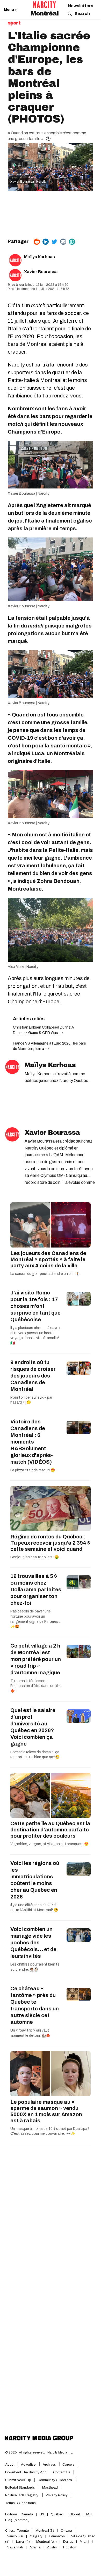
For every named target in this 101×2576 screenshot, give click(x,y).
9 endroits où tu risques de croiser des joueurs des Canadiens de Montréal (33, 1376)
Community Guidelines (55, 2480)
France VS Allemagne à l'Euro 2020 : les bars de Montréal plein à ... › (49, 1046)
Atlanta (35, 2547)
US (42, 2514)
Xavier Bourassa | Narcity (28, 182)
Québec (57, 2514)
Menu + (10, 10)
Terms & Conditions (20, 2503)
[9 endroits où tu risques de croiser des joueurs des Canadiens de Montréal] (79, 1368)
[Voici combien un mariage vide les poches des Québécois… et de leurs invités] (79, 1935)
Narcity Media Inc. (60, 2452)
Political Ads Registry (22, 2495)
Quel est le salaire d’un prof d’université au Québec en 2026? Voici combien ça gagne (33, 1727)
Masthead (50, 2488)
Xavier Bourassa (41, 272)
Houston (70, 2547)
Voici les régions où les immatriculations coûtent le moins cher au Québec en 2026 (35, 1880)
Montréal (45, 13)
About (10, 2465)
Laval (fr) (23, 2542)
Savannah (15, 2547)
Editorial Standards (20, 2488)
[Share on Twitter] (54, 242)
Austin (52, 2547)
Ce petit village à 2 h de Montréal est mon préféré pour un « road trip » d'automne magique (36, 1659)
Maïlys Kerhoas (39, 257)
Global (75, 2514)
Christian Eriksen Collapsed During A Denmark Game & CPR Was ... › (44, 1030)
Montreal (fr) (45, 2531)
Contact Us (62, 2472)
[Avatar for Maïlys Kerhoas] (12, 1067)
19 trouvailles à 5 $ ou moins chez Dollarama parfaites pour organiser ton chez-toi (36, 1589)
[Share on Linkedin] (46, 242)
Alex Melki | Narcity (23, 967)
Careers (68, 2465)
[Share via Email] (63, 242)
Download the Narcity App (26, 2472)
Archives (49, 2465)
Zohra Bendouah (58, 881)
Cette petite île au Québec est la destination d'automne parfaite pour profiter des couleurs (50, 1830)
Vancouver (15, 2536)
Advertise (29, 2465)
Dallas (68, 2542)
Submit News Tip (18, 2480)
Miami (84, 2542)
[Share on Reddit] (37, 242)
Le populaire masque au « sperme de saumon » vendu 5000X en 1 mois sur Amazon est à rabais (46, 2111)
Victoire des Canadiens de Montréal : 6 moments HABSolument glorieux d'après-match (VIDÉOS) (32, 1442)
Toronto (23, 2531)
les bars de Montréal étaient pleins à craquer (46, 344)
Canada (27, 2514)
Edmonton (57, 2536)
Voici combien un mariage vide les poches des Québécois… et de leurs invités (33, 1943)
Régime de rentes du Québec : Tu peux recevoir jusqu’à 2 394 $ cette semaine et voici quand (50, 1543)
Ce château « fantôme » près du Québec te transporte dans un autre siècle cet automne (35, 2005)
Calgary (36, 2536)
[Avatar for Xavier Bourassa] (12, 1134)
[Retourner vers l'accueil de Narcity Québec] (45, 5)
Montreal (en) (46, 2542)
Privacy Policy (57, 2495)
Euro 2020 (22, 336)
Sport (14, 23)
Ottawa (66, 2531)
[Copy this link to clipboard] (72, 242)
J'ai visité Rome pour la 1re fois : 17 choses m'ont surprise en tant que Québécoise (35, 1306)
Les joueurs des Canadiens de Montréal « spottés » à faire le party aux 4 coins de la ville (48, 1259)
